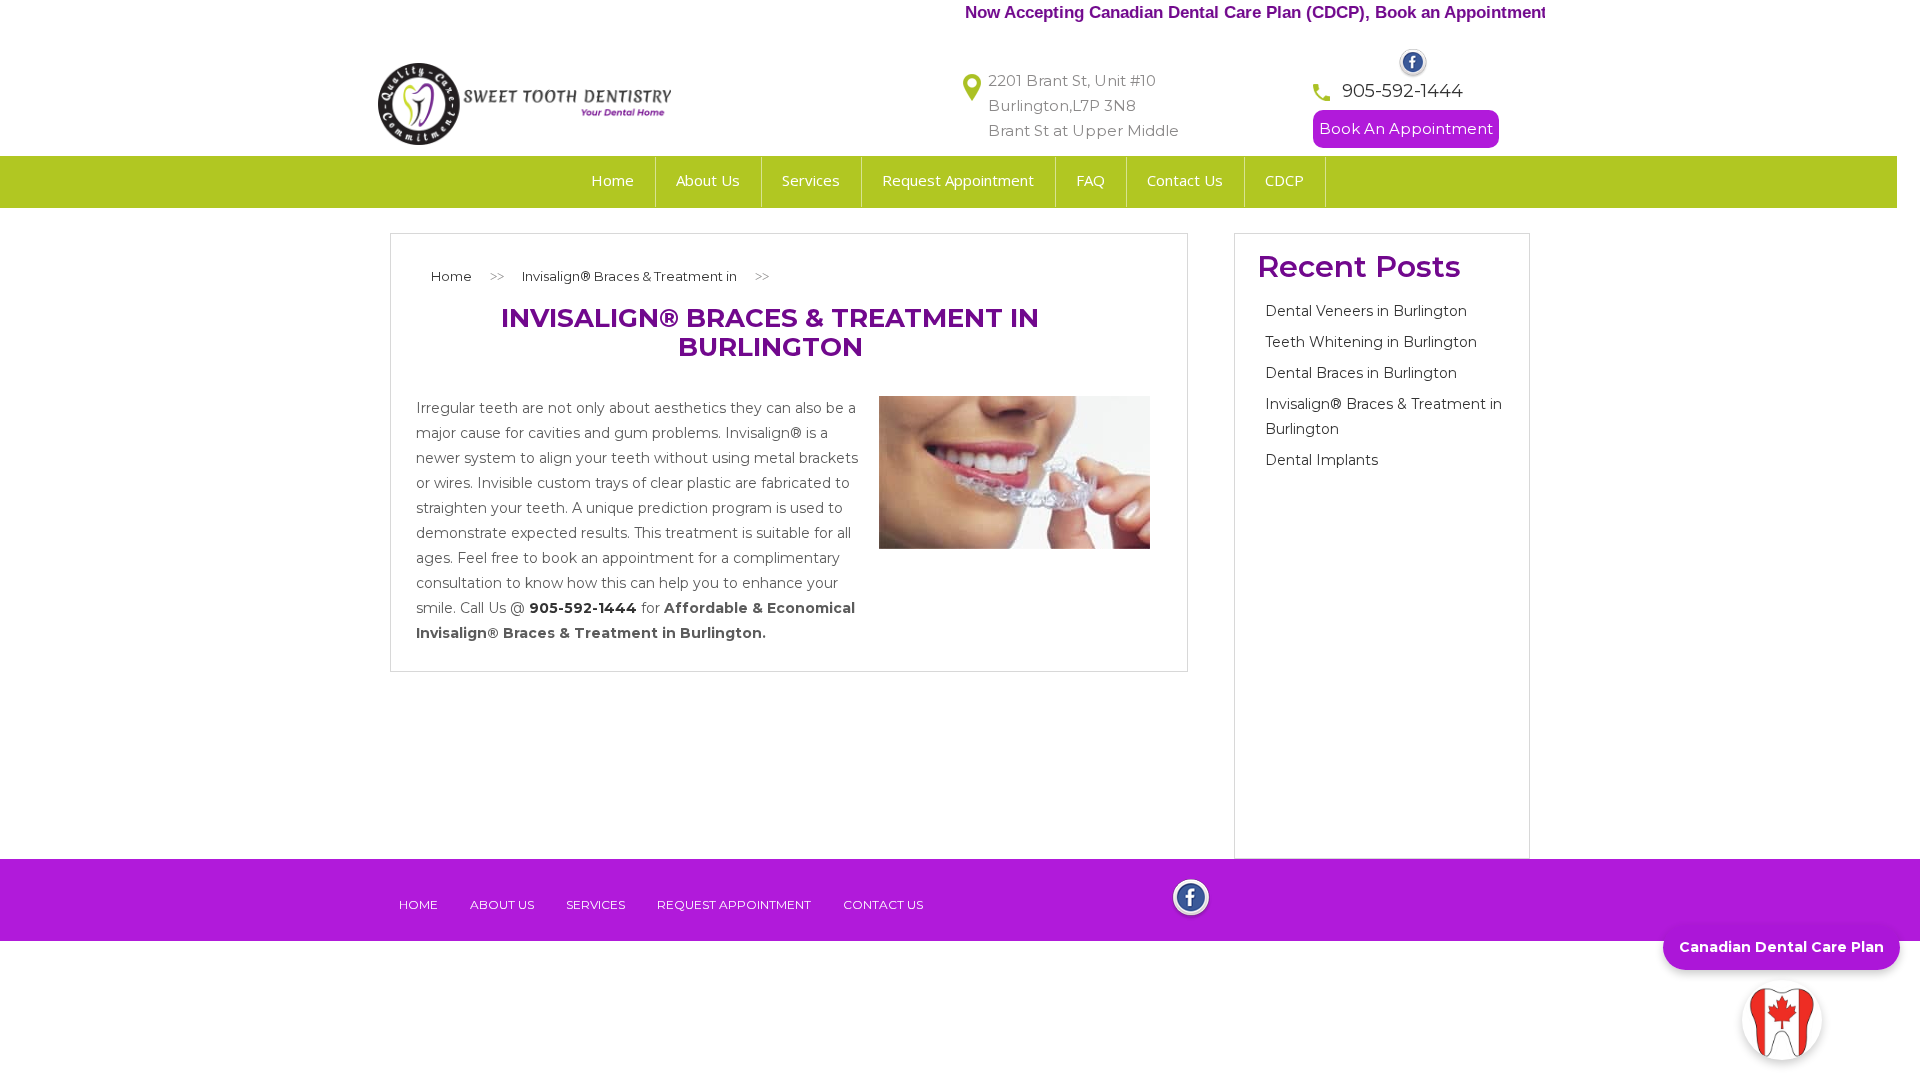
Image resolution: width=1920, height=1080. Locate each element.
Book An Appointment (1406, 128)
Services (595, 904)
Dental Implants (1321, 460)
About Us (502, 904)
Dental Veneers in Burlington (1366, 311)
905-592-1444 (1402, 91)
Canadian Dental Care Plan (1781, 947)
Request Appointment (734, 904)
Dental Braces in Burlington (1361, 373)
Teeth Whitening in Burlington (1371, 342)
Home (418, 904)
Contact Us (883, 904)
